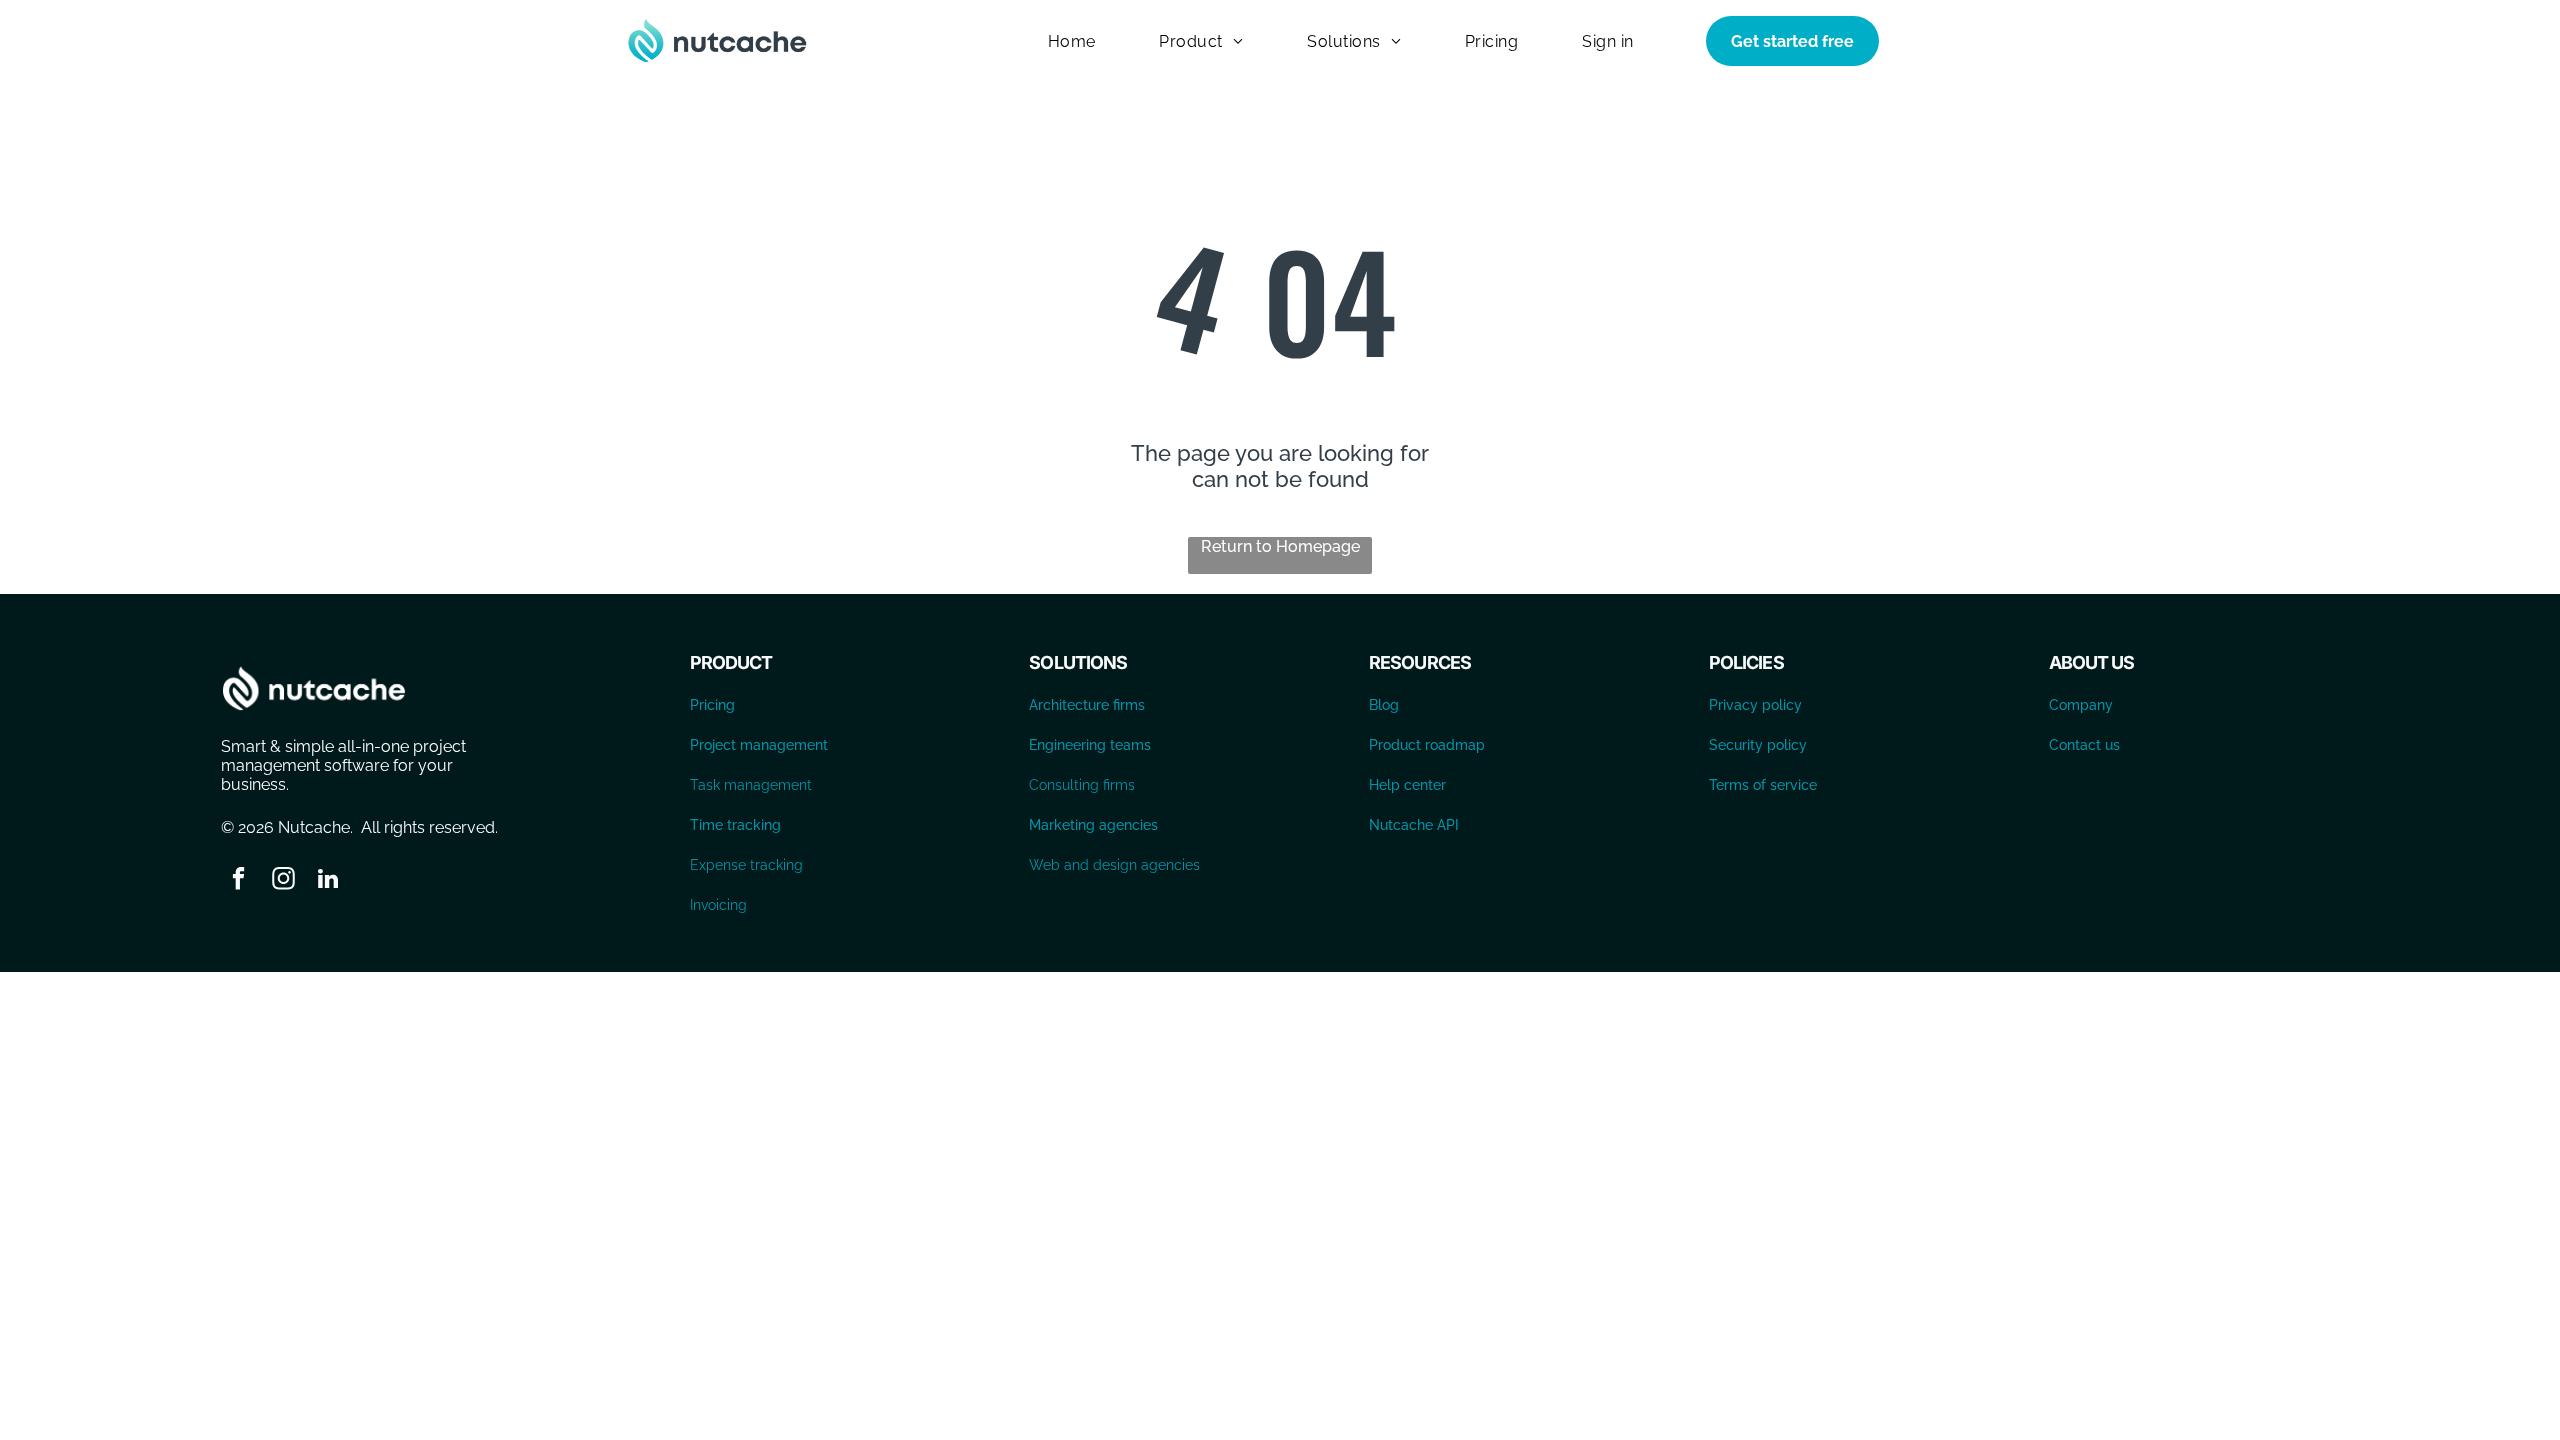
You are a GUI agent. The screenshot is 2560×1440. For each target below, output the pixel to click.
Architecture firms (1087, 705)
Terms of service (1763, 785)
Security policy (1758, 745)
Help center (1407, 785)
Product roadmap (1427, 745)
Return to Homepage (1280, 546)
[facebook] (238, 881)
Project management (759, 745)
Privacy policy (1755, 705)
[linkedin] (328, 881)
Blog (1384, 705)
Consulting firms (1082, 785)
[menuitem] (1072, 40)
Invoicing (718, 905)
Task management (751, 785)
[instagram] (283, 881)
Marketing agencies (1093, 825)
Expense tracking (746, 865)
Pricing (712, 705)
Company (2081, 705)
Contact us (2084, 745)
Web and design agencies (1114, 865)
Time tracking (735, 825)
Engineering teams (1090, 745)
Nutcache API (1414, 825)
